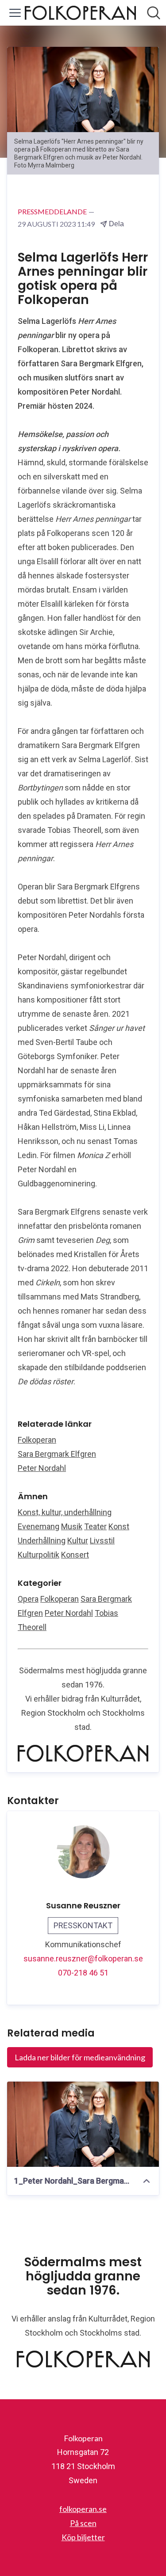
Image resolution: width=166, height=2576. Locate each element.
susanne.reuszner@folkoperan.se (83, 1959)
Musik (72, 1526)
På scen (83, 2523)
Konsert (75, 1555)
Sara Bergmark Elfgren (57, 1454)
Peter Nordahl (42, 1468)
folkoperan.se (83, 2509)
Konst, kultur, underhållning (65, 1512)
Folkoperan (37, 1440)
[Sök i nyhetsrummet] (154, 13)
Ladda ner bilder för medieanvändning (80, 2057)
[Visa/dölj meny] (15, 13)
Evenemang (39, 1526)
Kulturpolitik (39, 1555)
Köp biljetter (83, 2537)
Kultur (78, 1541)
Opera (28, 1599)
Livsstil (102, 1541)
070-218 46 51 (83, 1973)
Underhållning (42, 1541)
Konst (119, 1526)
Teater (95, 1526)
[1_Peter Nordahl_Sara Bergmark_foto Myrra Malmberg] (83, 2124)
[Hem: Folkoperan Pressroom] (80, 13)
